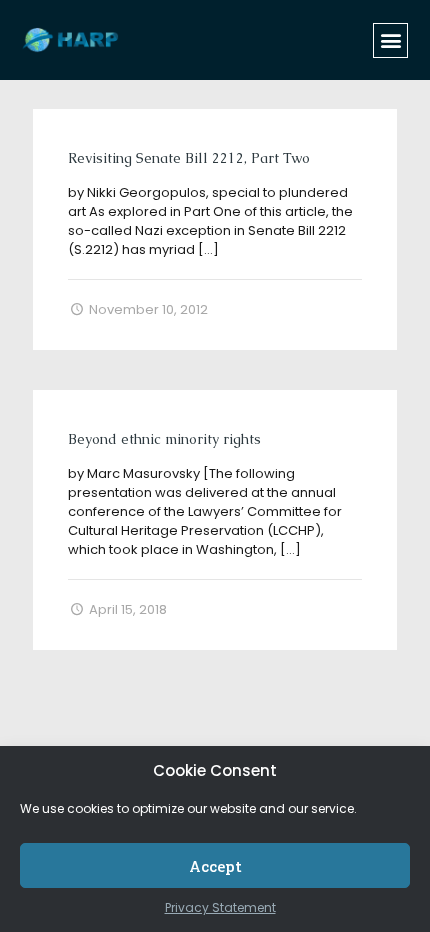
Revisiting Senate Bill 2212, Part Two (189, 158)
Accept (215, 866)
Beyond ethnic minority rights (164, 439)
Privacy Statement (220, 907)
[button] (390, 40)
